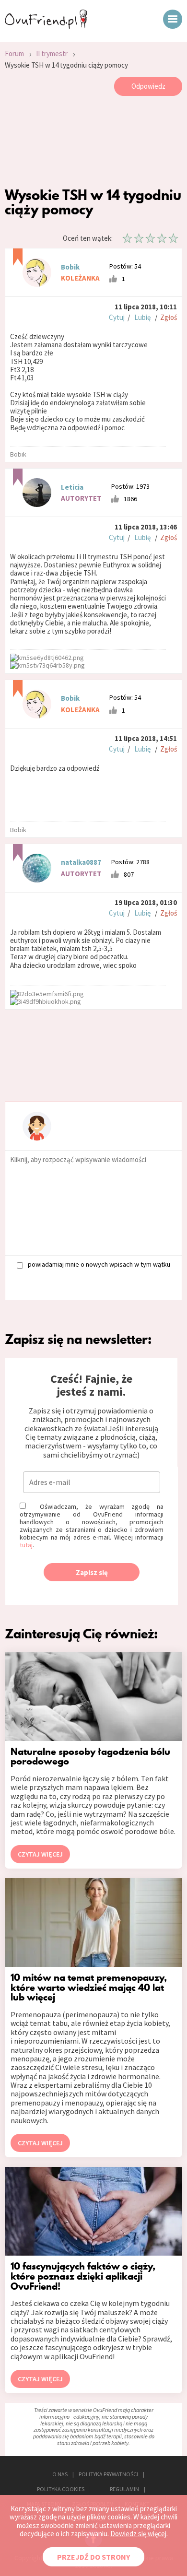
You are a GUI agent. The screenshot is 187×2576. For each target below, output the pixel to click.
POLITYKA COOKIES (61, 2489)
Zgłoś (169, 317)
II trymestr (52, 53)
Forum (14, 53)
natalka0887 (81, 862)
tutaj (26, 1545)
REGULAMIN (124, 2489)
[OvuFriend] (46, 26)
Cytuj (117, 317)
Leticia (72, 487)
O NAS (60, 2474)
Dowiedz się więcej (138, 2534)
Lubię (142, 317)
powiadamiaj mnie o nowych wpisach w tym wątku (99, 1264)
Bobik (70, 267)
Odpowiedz (148, 86)
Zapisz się (92, 1572)
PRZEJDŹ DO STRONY (93, 2557)
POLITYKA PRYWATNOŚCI (108, 2474)
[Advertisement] (93, 144)
